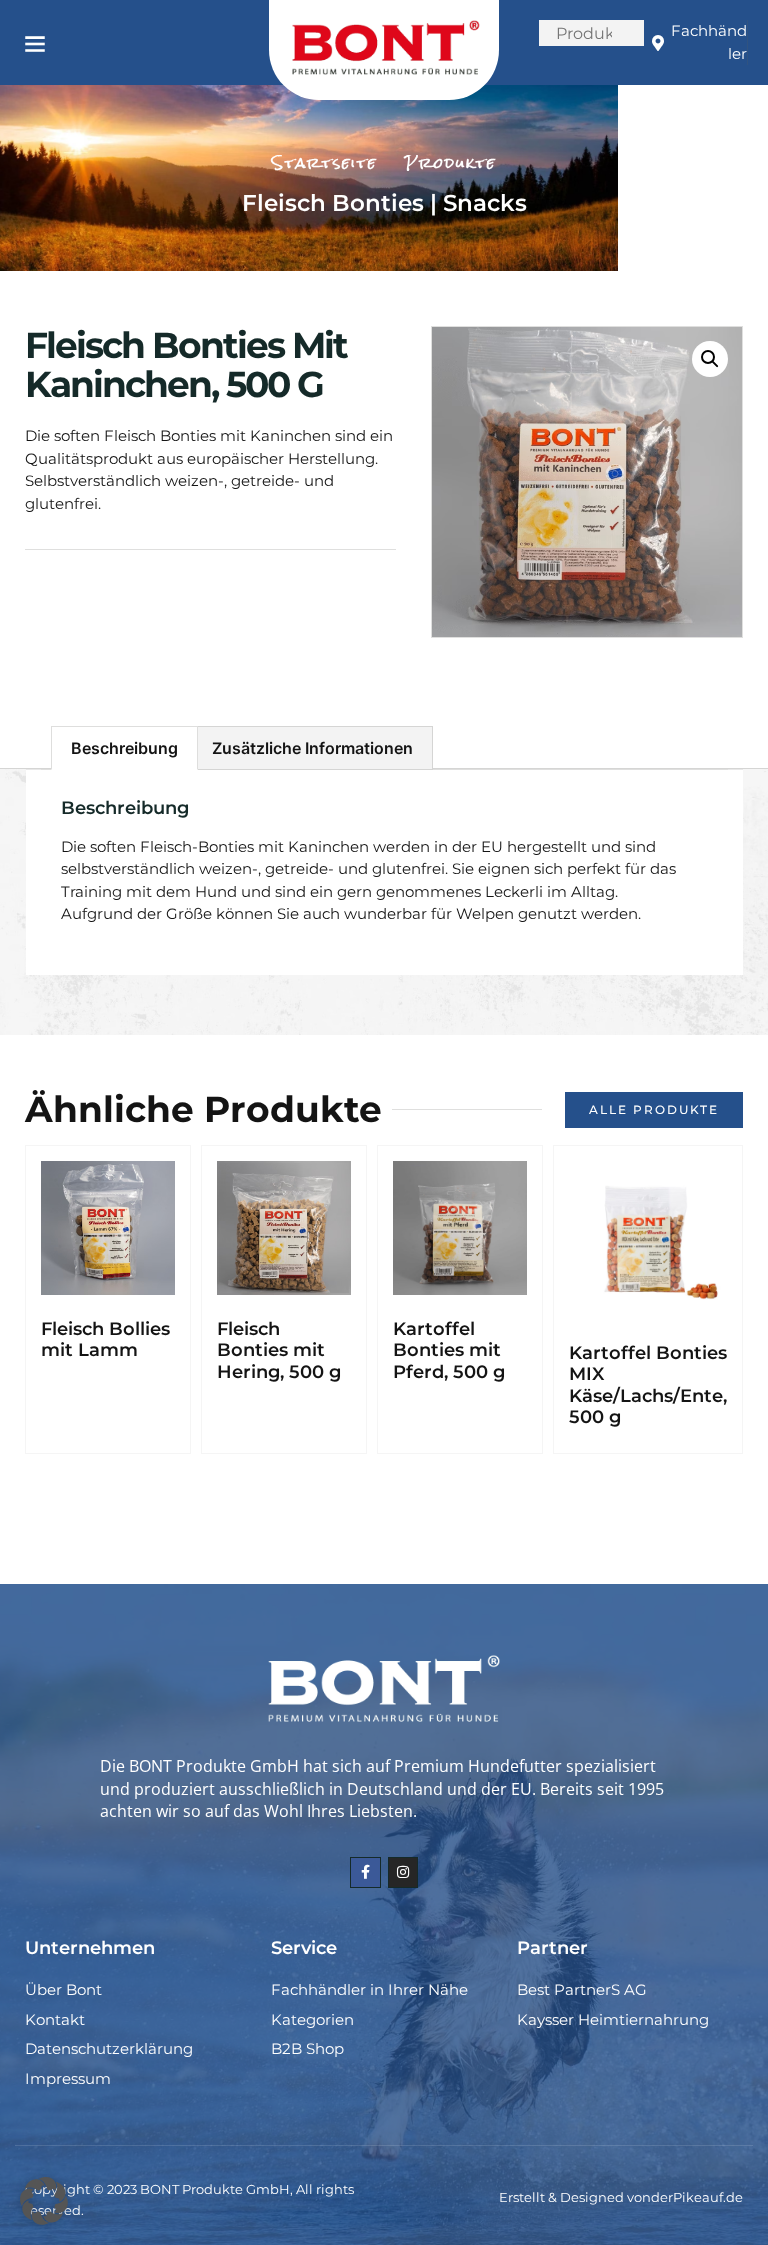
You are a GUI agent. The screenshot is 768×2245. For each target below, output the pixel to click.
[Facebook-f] (365, 1872)
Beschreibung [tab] (124, 748)
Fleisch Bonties (333, 203)
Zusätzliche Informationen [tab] (312, 748)
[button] (34, 42)
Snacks (485, 203)
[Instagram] (403, 1872)
